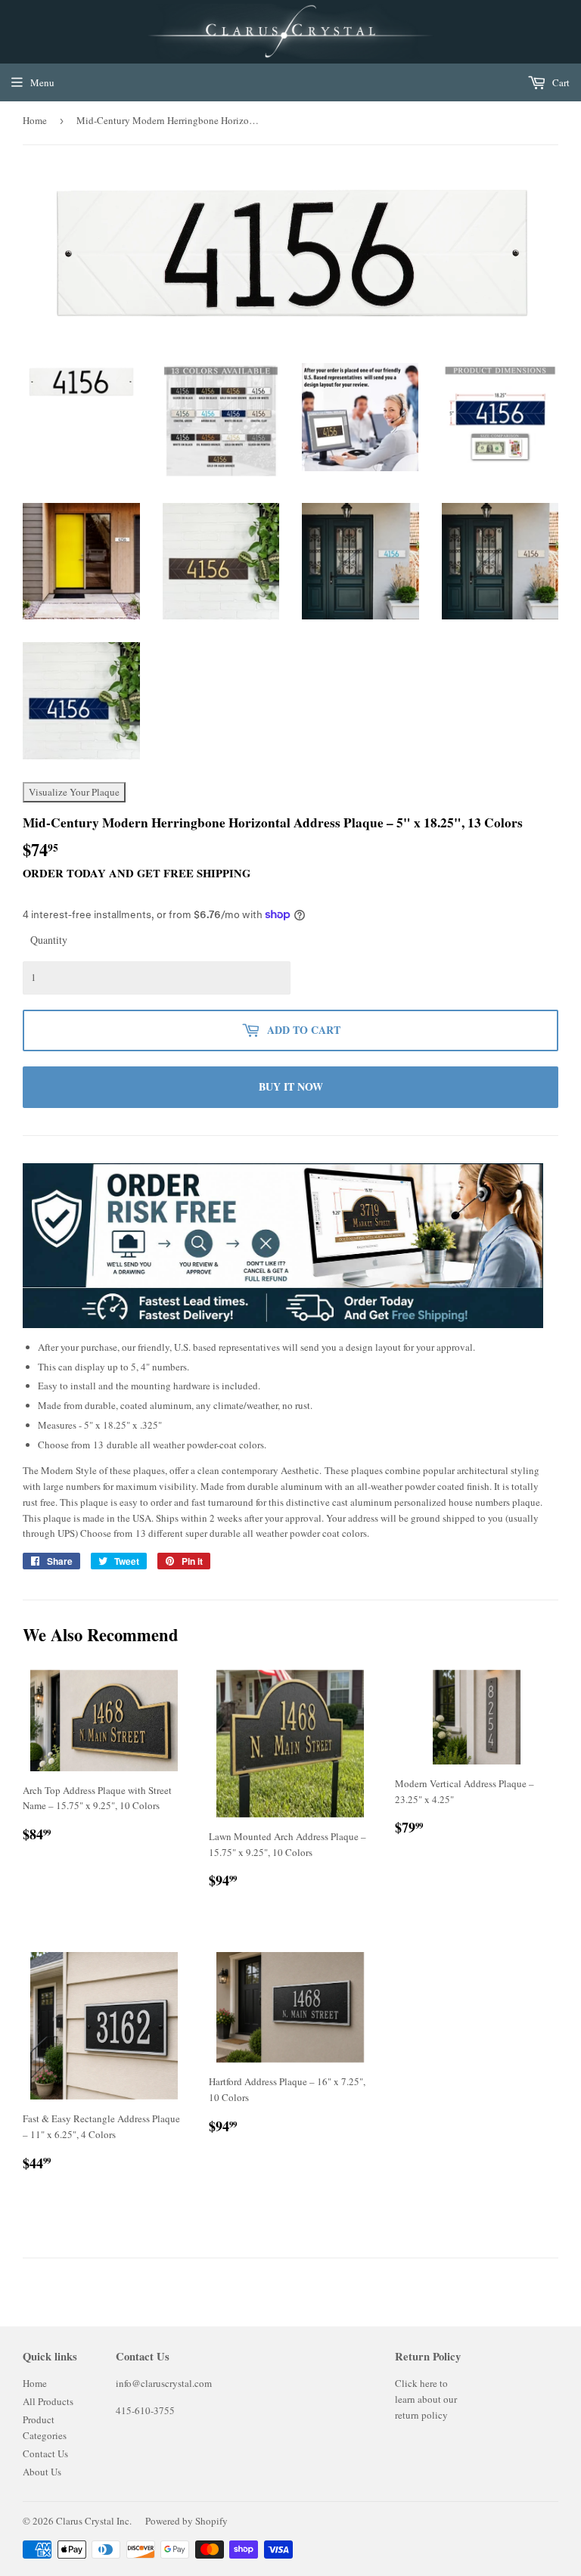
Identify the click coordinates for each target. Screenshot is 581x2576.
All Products (48, 2401)
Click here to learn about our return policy (426, 2399)
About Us (42, 2472)
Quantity (49, 940)
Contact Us (45, 2453)
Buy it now (291, 1086)
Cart (560, 82)
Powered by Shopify (186, 2521)
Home (35, 120)
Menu (42, 82)
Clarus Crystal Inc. (94, 2521)
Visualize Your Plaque (74, 792)
